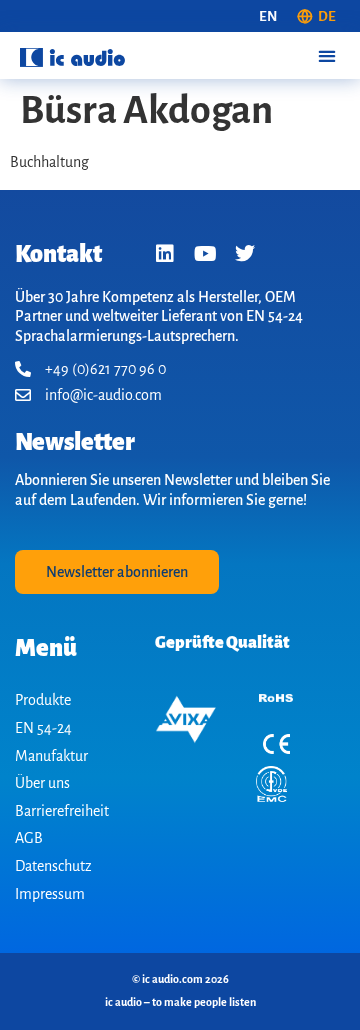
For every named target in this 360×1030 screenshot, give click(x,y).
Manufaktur (51, 756)
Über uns (42, 783)
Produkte (43, 700)
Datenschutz (53, 866)
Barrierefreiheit (62, 811)
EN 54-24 (43, 728)
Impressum (50, 894)
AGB (29, 838)
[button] (326, 55)
